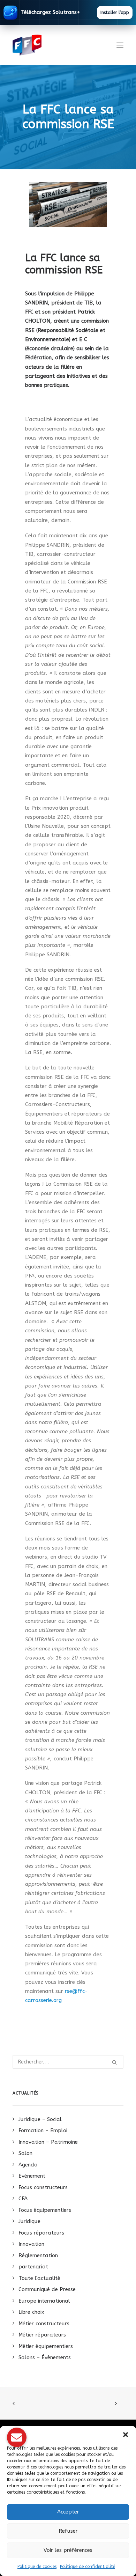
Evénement (32, 2176)
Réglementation (38, 2255)
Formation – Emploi (43, 2130)
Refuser (68, 2531)
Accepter (68, 2512)
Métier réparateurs (42, 2335)
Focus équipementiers (45, 2210)
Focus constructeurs (43, 2187)
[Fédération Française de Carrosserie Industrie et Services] (52, 45)
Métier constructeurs (44, 2324)
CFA (23, 2199)
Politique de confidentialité (88, 2567)
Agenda (28, 2165)
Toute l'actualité (39, 2278)
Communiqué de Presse (47, 2289)
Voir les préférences (68, 2550)
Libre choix (31, 2312)
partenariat (33, 2267)
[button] (126, 2435)
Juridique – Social (40, 2119)
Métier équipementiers (46, 2346)
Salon (25, 2153)
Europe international (44, 2301)
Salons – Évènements (45, 2357)
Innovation (31, 2244)
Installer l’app (115, 13)
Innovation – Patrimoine (48, 2142)
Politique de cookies (37, 2567)
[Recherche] (68, 2062)
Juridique (29, 2221)
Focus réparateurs (41, 2233)
